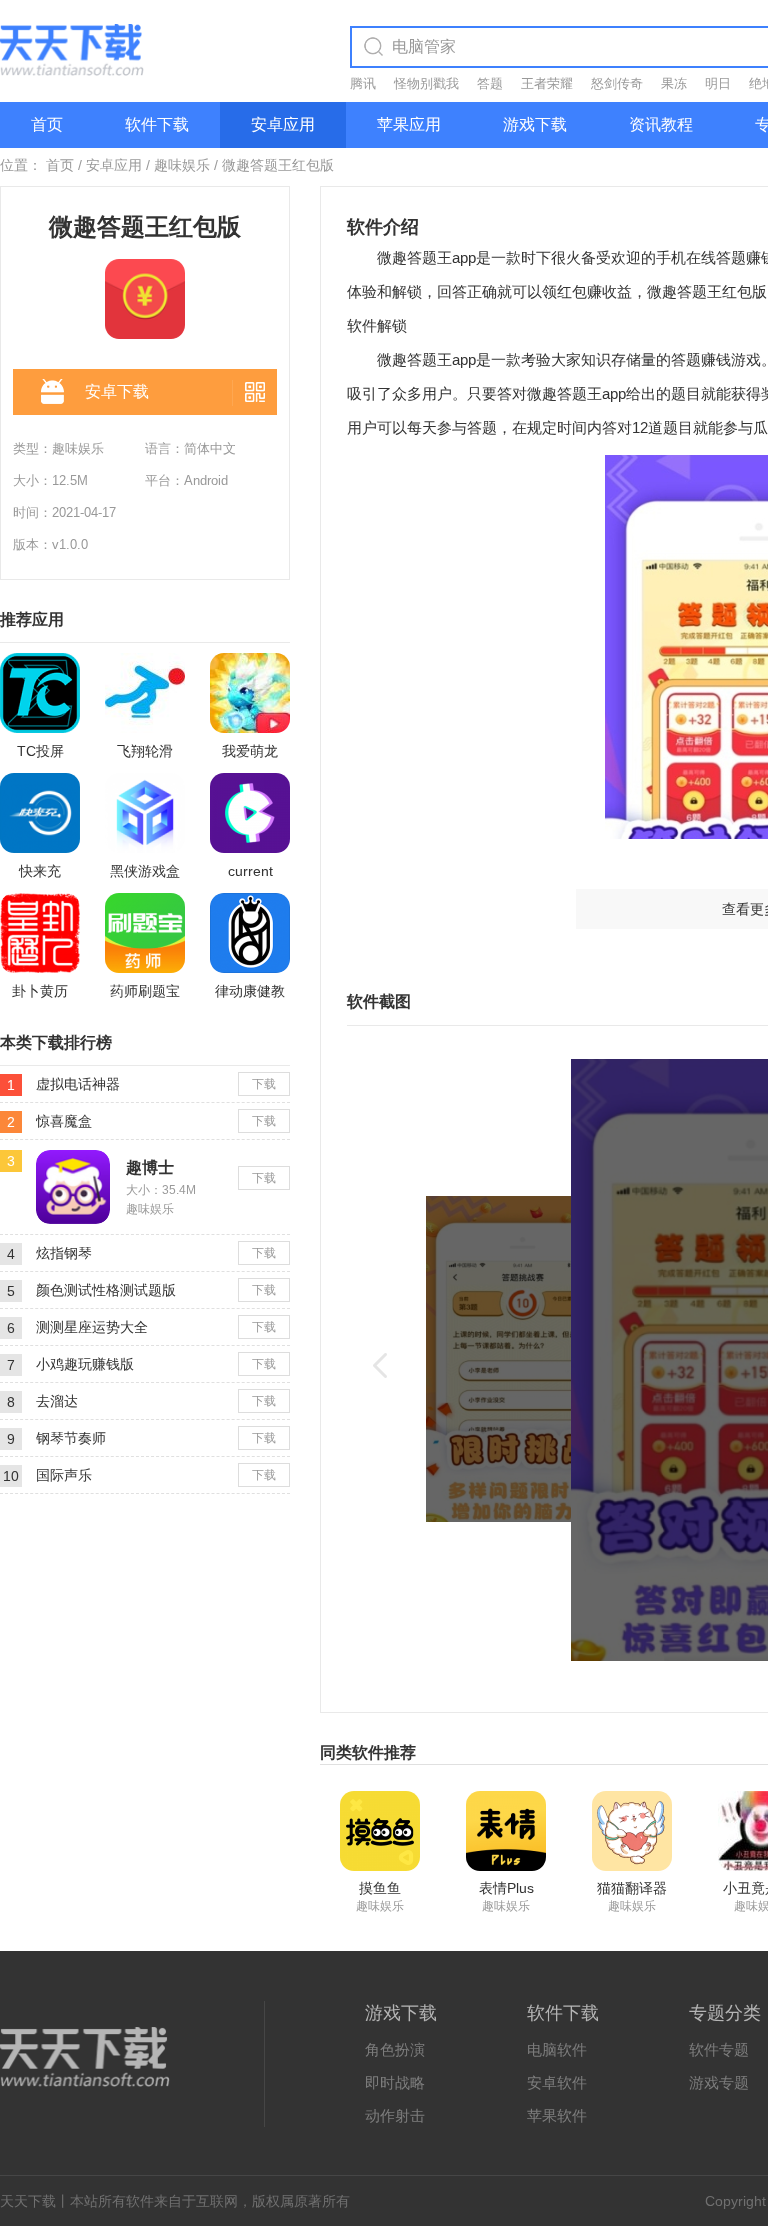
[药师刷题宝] (145, 933)
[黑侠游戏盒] (145, 813)
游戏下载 (535, 124)
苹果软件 (557, 2115)
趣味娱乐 (182, 165)
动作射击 (395, 2115)
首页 (47, 124)
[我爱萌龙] (250, 693)
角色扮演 (395, 2049)
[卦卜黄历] (40, 933)
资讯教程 (661, 124)
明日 (718, 83)
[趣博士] (73, 1158)
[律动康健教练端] (250, 933)
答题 (490, 83)
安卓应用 (283, 124)
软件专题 (719, 2049)
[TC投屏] (40, 693)
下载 (264, 1084)
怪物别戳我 (426, 83)
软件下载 (157, 124)
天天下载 (28, 2201)
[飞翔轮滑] (145, 693)
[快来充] (40, 813)
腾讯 (363, 83)
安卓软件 (557, 2082)
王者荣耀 (547, 83)
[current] (250, 813)
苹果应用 (409, 124)
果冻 (674, 83)
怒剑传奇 (617, 83)
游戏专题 (719, 2082)
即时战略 (395, 2082)
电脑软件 (557, 2049)
